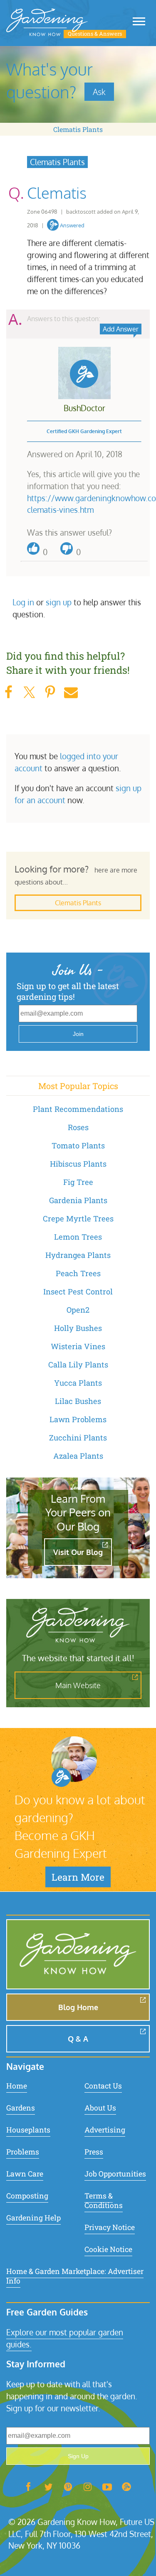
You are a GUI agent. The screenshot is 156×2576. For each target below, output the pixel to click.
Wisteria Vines (78, 1346)
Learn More (78, 1877)
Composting (27, 2196)
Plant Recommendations (78, 1109)
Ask (99, 92)
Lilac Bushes (78, 1401)
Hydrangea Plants (78, 1255)
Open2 (78, 1310)
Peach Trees (78, 1273)
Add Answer (121, 329)
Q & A (78, 2039)
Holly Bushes (78, 1328)
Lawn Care (25, 2174)
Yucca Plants (78, 1383)
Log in (23, 602)
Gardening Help (33, 2218)
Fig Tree (78, 1182)
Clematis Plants (78, 129)
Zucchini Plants (78, 1438)
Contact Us (103, 2086)
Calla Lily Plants (78, 1365)
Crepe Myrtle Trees (78, 1219)
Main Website (78, 1685)
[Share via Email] (71, 692)
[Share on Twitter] (29, 692)
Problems (23, 2152)
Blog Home (78, 2007)
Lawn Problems (78, 1419)
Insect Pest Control (78, 1292)
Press (94, 2152)
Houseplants (28, 2130)
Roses (78, 1127)
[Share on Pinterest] (50, 692)
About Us (100, 2108)
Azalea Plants (78, 1456)
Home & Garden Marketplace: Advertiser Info (75, 2276)
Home (17, 2086)
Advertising (105, 2130)
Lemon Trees (78, 1237)
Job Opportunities (115, 2174)
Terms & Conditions (104, 2201)
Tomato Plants (78, 1145)
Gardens (21, 2108)
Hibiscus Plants (78, 1164)
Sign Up (78, 2456)
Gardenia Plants (78, 1200)
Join (78, 1034)
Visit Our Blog (78, 1552)
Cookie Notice (108, 2249)
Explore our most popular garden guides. (65, 2338)
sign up (59, 602)
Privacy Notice (110, 2227)
